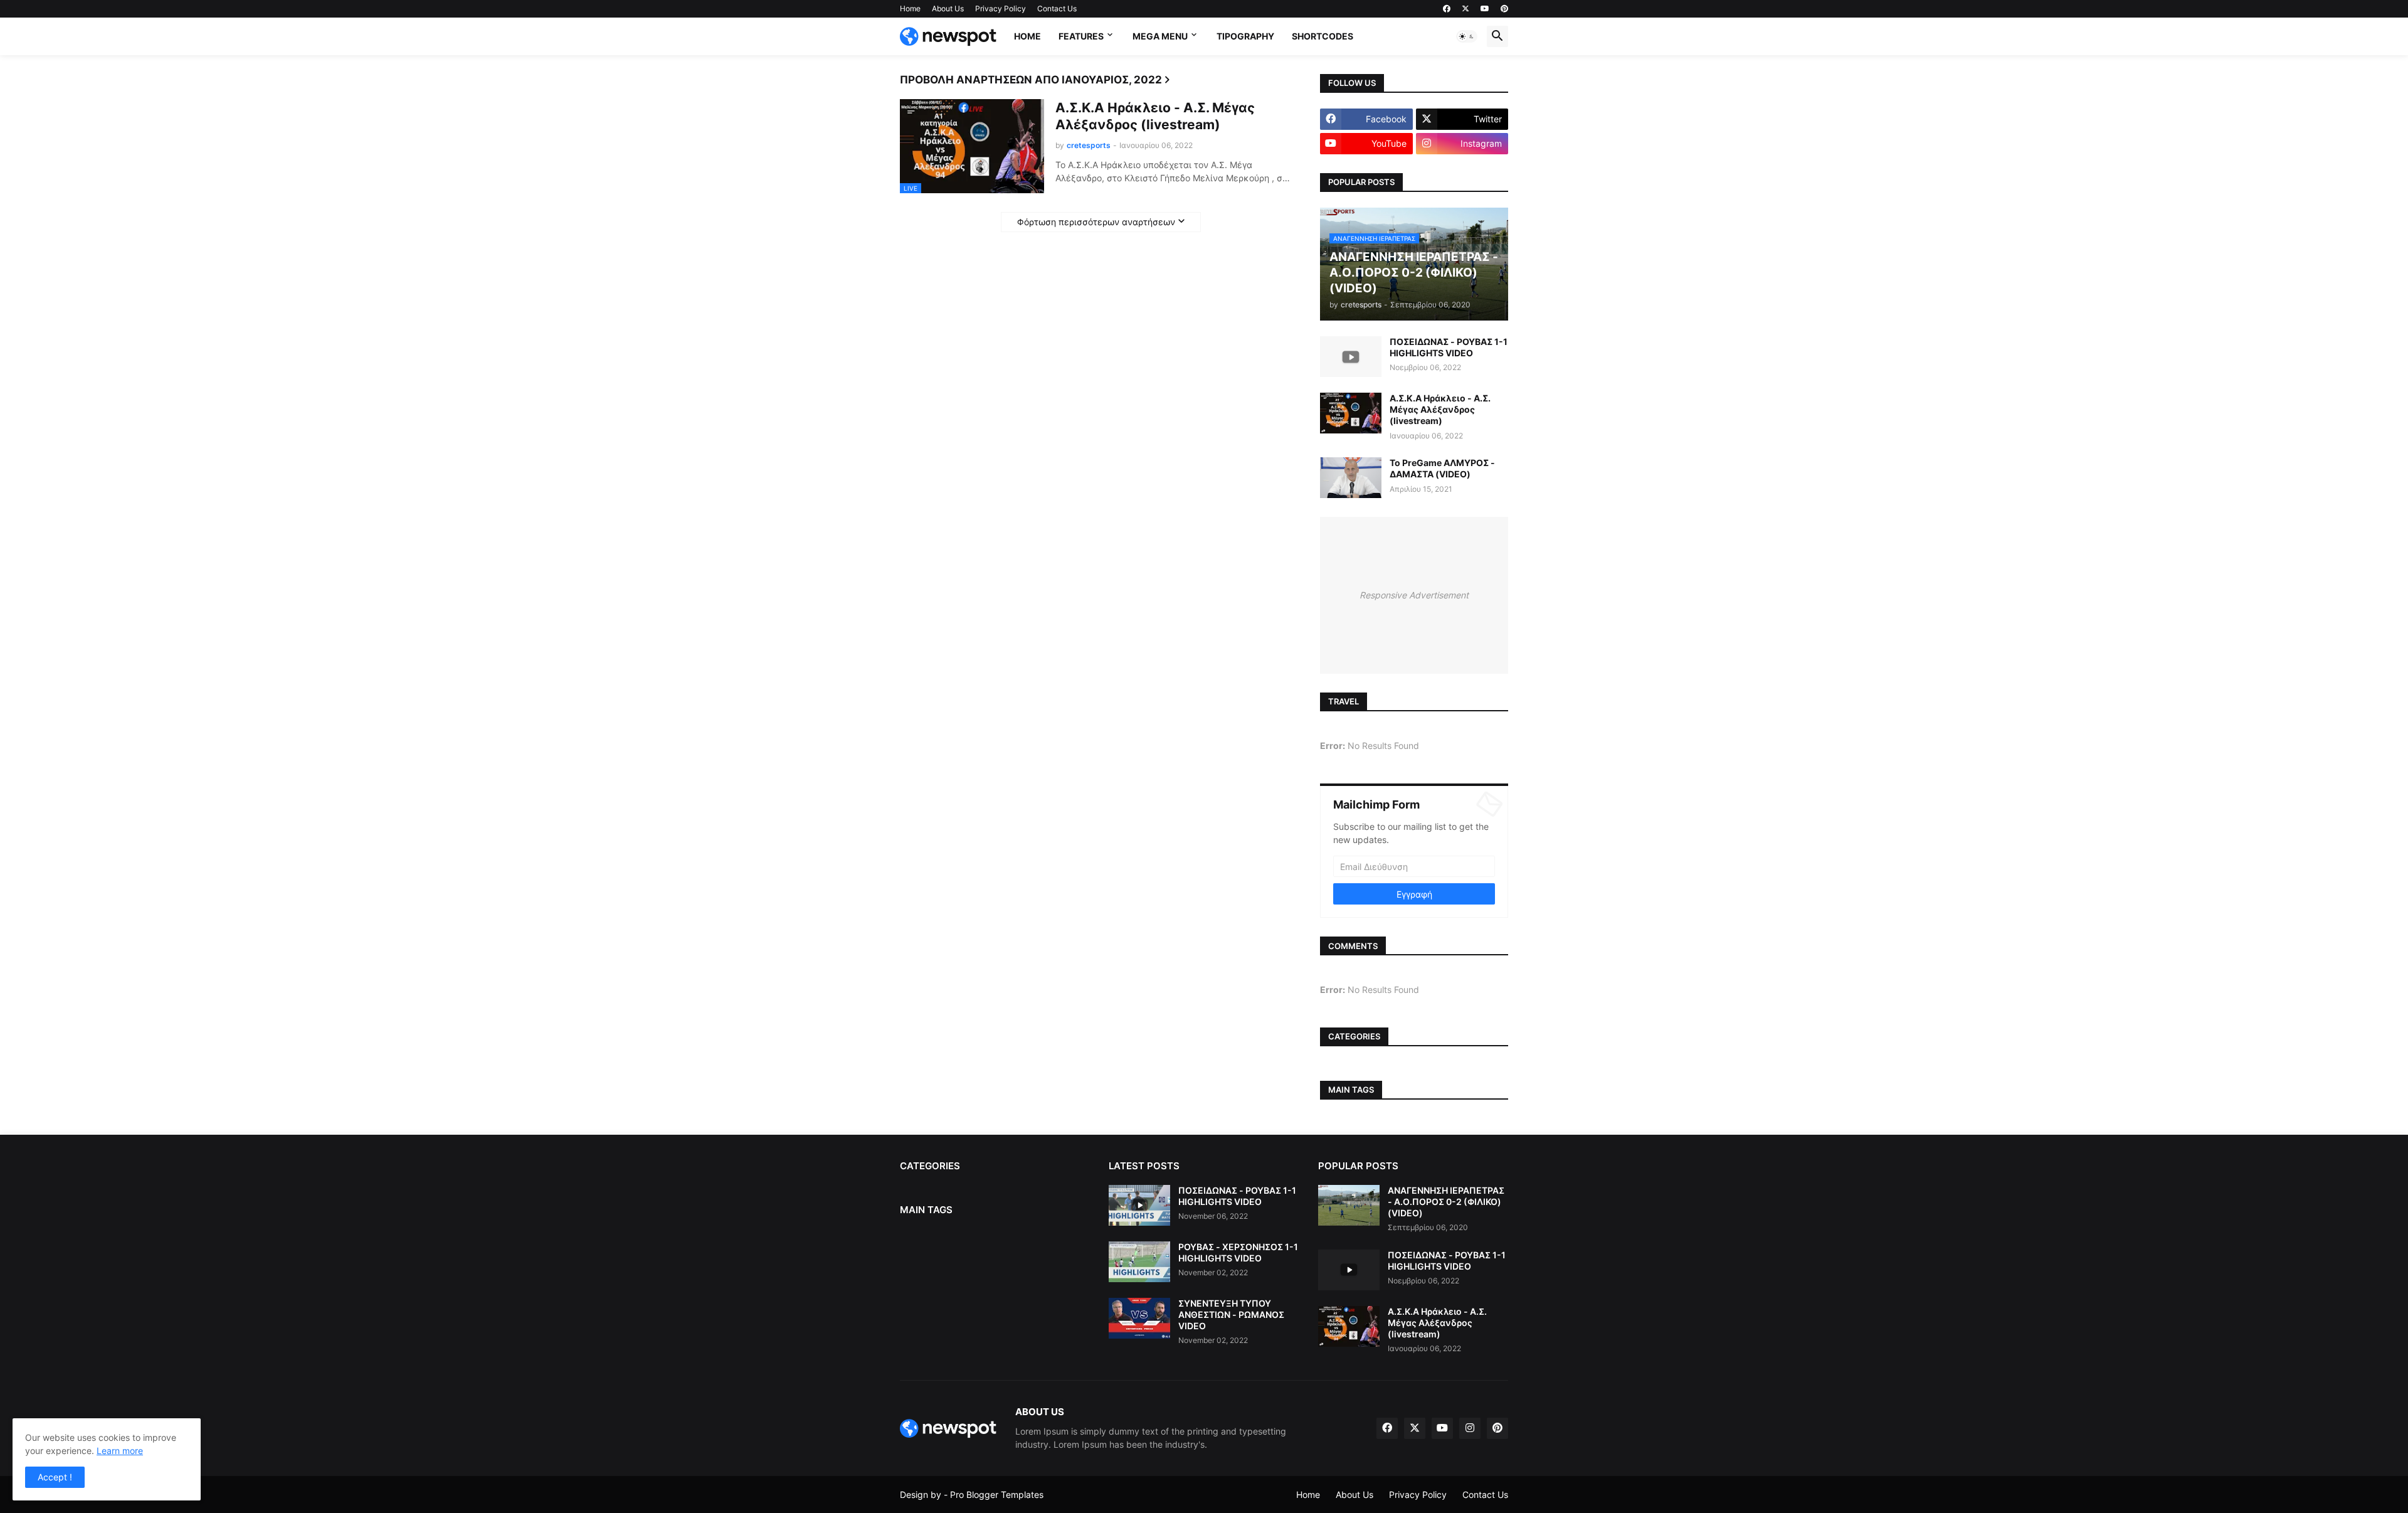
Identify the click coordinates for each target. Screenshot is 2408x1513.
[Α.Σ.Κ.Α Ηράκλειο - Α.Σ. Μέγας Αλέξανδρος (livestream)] (1351, 413)
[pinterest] (1504, 9)
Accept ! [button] (55, 1477)
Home (910, 8)
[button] (1467, 36)
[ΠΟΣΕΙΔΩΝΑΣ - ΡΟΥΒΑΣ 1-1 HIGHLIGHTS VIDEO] (1351, 357)
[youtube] (1485, 9)
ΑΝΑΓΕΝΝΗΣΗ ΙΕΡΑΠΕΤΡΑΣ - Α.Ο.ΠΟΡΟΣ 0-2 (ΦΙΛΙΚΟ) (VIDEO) (1446, 1202)
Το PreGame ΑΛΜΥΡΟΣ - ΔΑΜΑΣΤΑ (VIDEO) (1442, 468)
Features (1081, 36)
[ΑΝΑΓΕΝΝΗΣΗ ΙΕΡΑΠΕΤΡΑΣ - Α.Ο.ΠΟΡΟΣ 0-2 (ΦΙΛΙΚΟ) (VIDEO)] (1349, 1205)
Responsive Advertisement (1414, 595)
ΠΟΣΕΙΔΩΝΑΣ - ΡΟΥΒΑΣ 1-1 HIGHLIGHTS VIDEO (1449, 347)
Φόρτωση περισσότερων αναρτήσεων (1096, 222)
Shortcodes (1323, 36)
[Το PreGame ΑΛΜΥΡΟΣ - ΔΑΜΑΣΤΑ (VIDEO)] (1351, 478)
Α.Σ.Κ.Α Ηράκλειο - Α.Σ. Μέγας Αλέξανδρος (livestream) (1155, 116)
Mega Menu (1160, 36)
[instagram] (1470, 1428)
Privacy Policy (1001, 8)
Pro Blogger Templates (997, 1494)
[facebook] (1447, 9)
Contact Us (1057, 8)
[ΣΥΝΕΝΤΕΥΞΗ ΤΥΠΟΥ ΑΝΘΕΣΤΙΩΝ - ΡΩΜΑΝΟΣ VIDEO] (1139, 1318)
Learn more (120, 1451)
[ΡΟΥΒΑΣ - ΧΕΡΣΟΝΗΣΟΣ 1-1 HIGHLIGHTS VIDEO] (1139, 1262)
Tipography (1245, 36)
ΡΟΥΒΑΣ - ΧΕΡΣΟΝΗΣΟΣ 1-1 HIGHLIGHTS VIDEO (1238, 1252)
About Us (948, 8)
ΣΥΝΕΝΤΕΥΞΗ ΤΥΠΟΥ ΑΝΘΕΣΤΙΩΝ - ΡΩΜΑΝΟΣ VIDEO (1231, 1314)
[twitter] (1465, 9)
